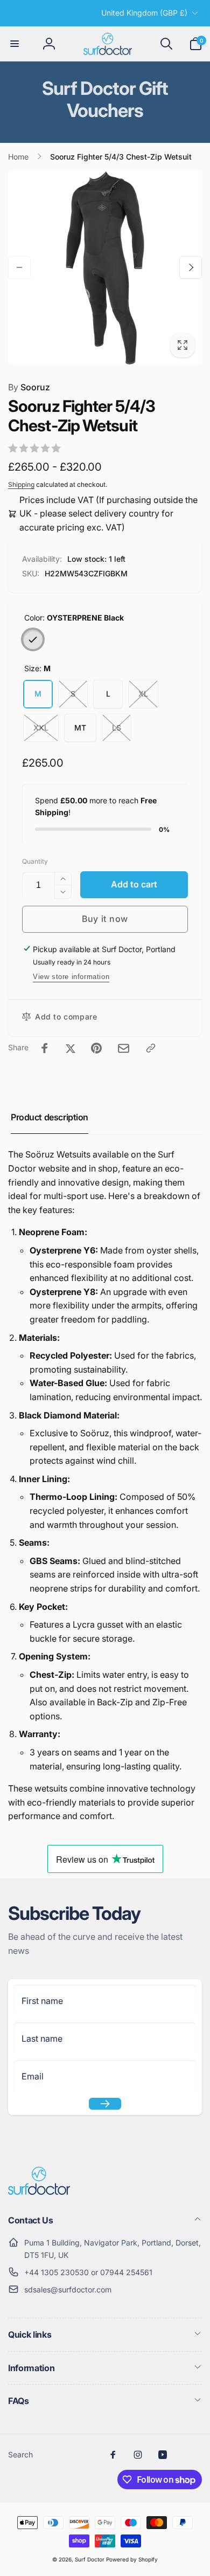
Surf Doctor (90, 2559)
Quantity (35, 861)
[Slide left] (19, 267)
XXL (41, 728)
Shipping (21, 484)
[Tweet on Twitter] (71, 1048)
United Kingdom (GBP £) (144, 13)
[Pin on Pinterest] (96, 1048)
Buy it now (105, 919)
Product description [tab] (50, 1117)
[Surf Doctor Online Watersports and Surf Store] (39, 2192)
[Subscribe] (105, 2104)
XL (143, 694)
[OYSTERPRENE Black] (33, 639)
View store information (71, 977)
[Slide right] (191, 267)
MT (80, 728)
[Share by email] (124, 1048)
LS (117, 728)
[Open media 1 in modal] (105, 267)
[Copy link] (151, 1048)
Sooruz (29, 387)
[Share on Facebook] (45, 1048)
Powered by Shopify (132, 2559)
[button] (15, 44)
